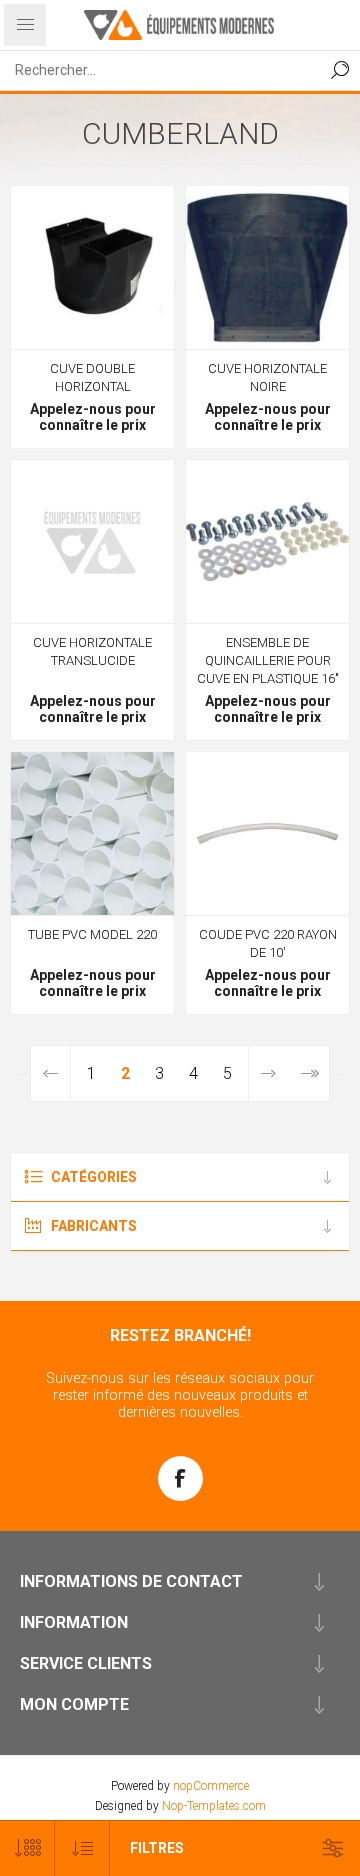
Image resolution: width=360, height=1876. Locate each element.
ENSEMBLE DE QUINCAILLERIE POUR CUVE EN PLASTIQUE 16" (268, 660)
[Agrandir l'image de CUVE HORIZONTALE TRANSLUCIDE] (92, 541)
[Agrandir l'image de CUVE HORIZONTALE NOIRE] (267, 267)
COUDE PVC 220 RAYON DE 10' (268, 943)
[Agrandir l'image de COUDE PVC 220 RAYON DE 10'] (267, 833)
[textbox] (160, 70)
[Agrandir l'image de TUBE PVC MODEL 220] (92, 833)
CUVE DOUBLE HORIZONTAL (92, 377)
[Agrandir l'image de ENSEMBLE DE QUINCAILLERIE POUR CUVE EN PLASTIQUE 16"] (267, 541)
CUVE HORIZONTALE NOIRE (267, 377)
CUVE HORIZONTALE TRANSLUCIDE (92, 651)
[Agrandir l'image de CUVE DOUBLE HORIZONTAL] (92, 267)
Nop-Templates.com (214, 1806)
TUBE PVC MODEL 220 (92, 934)
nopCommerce (211, 1786)
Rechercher (340, 70)
